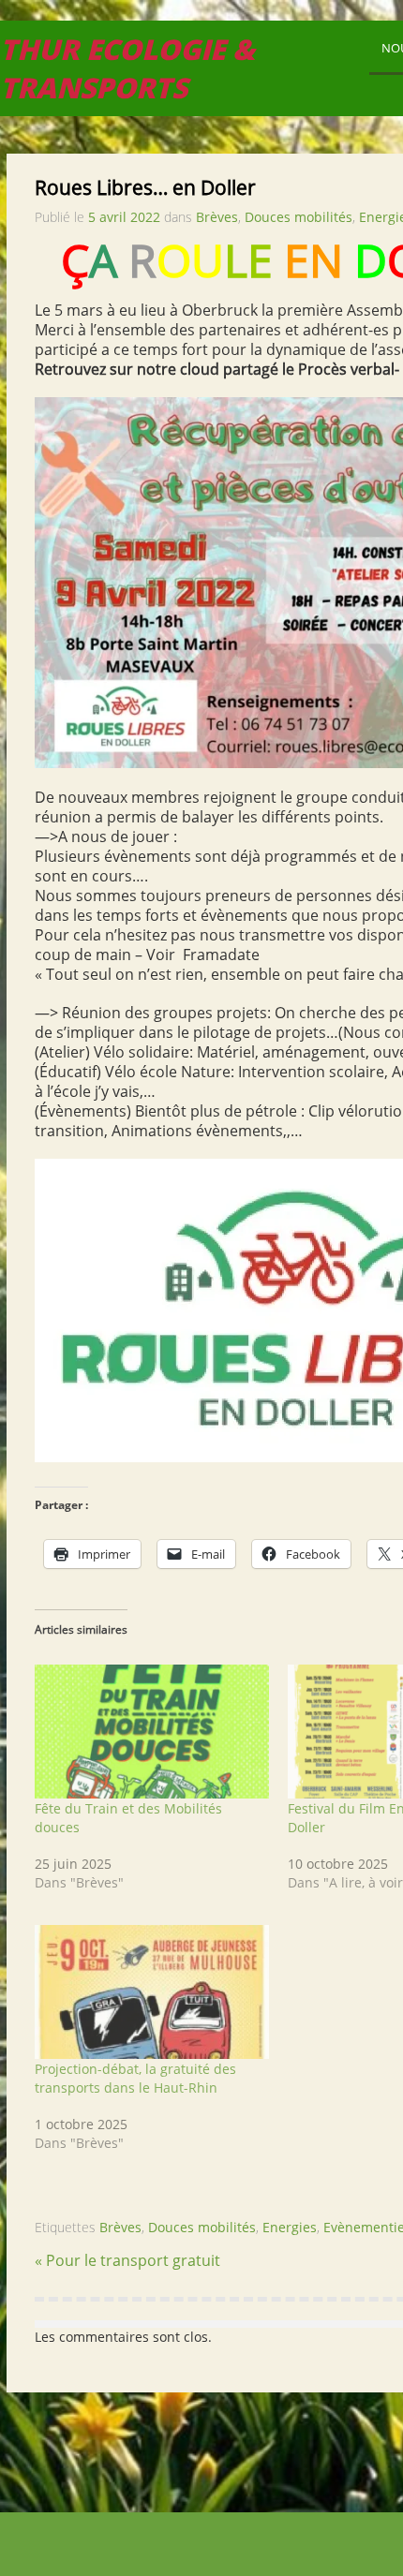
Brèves (217, 217)
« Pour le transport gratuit (127, 2260)
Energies (290, 2227)
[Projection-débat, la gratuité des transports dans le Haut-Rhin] (152, 1993)
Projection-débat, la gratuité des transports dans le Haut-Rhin (135, 2078)
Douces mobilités (299, 217)
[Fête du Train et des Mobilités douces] (152, 1732)
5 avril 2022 (124, 217)
